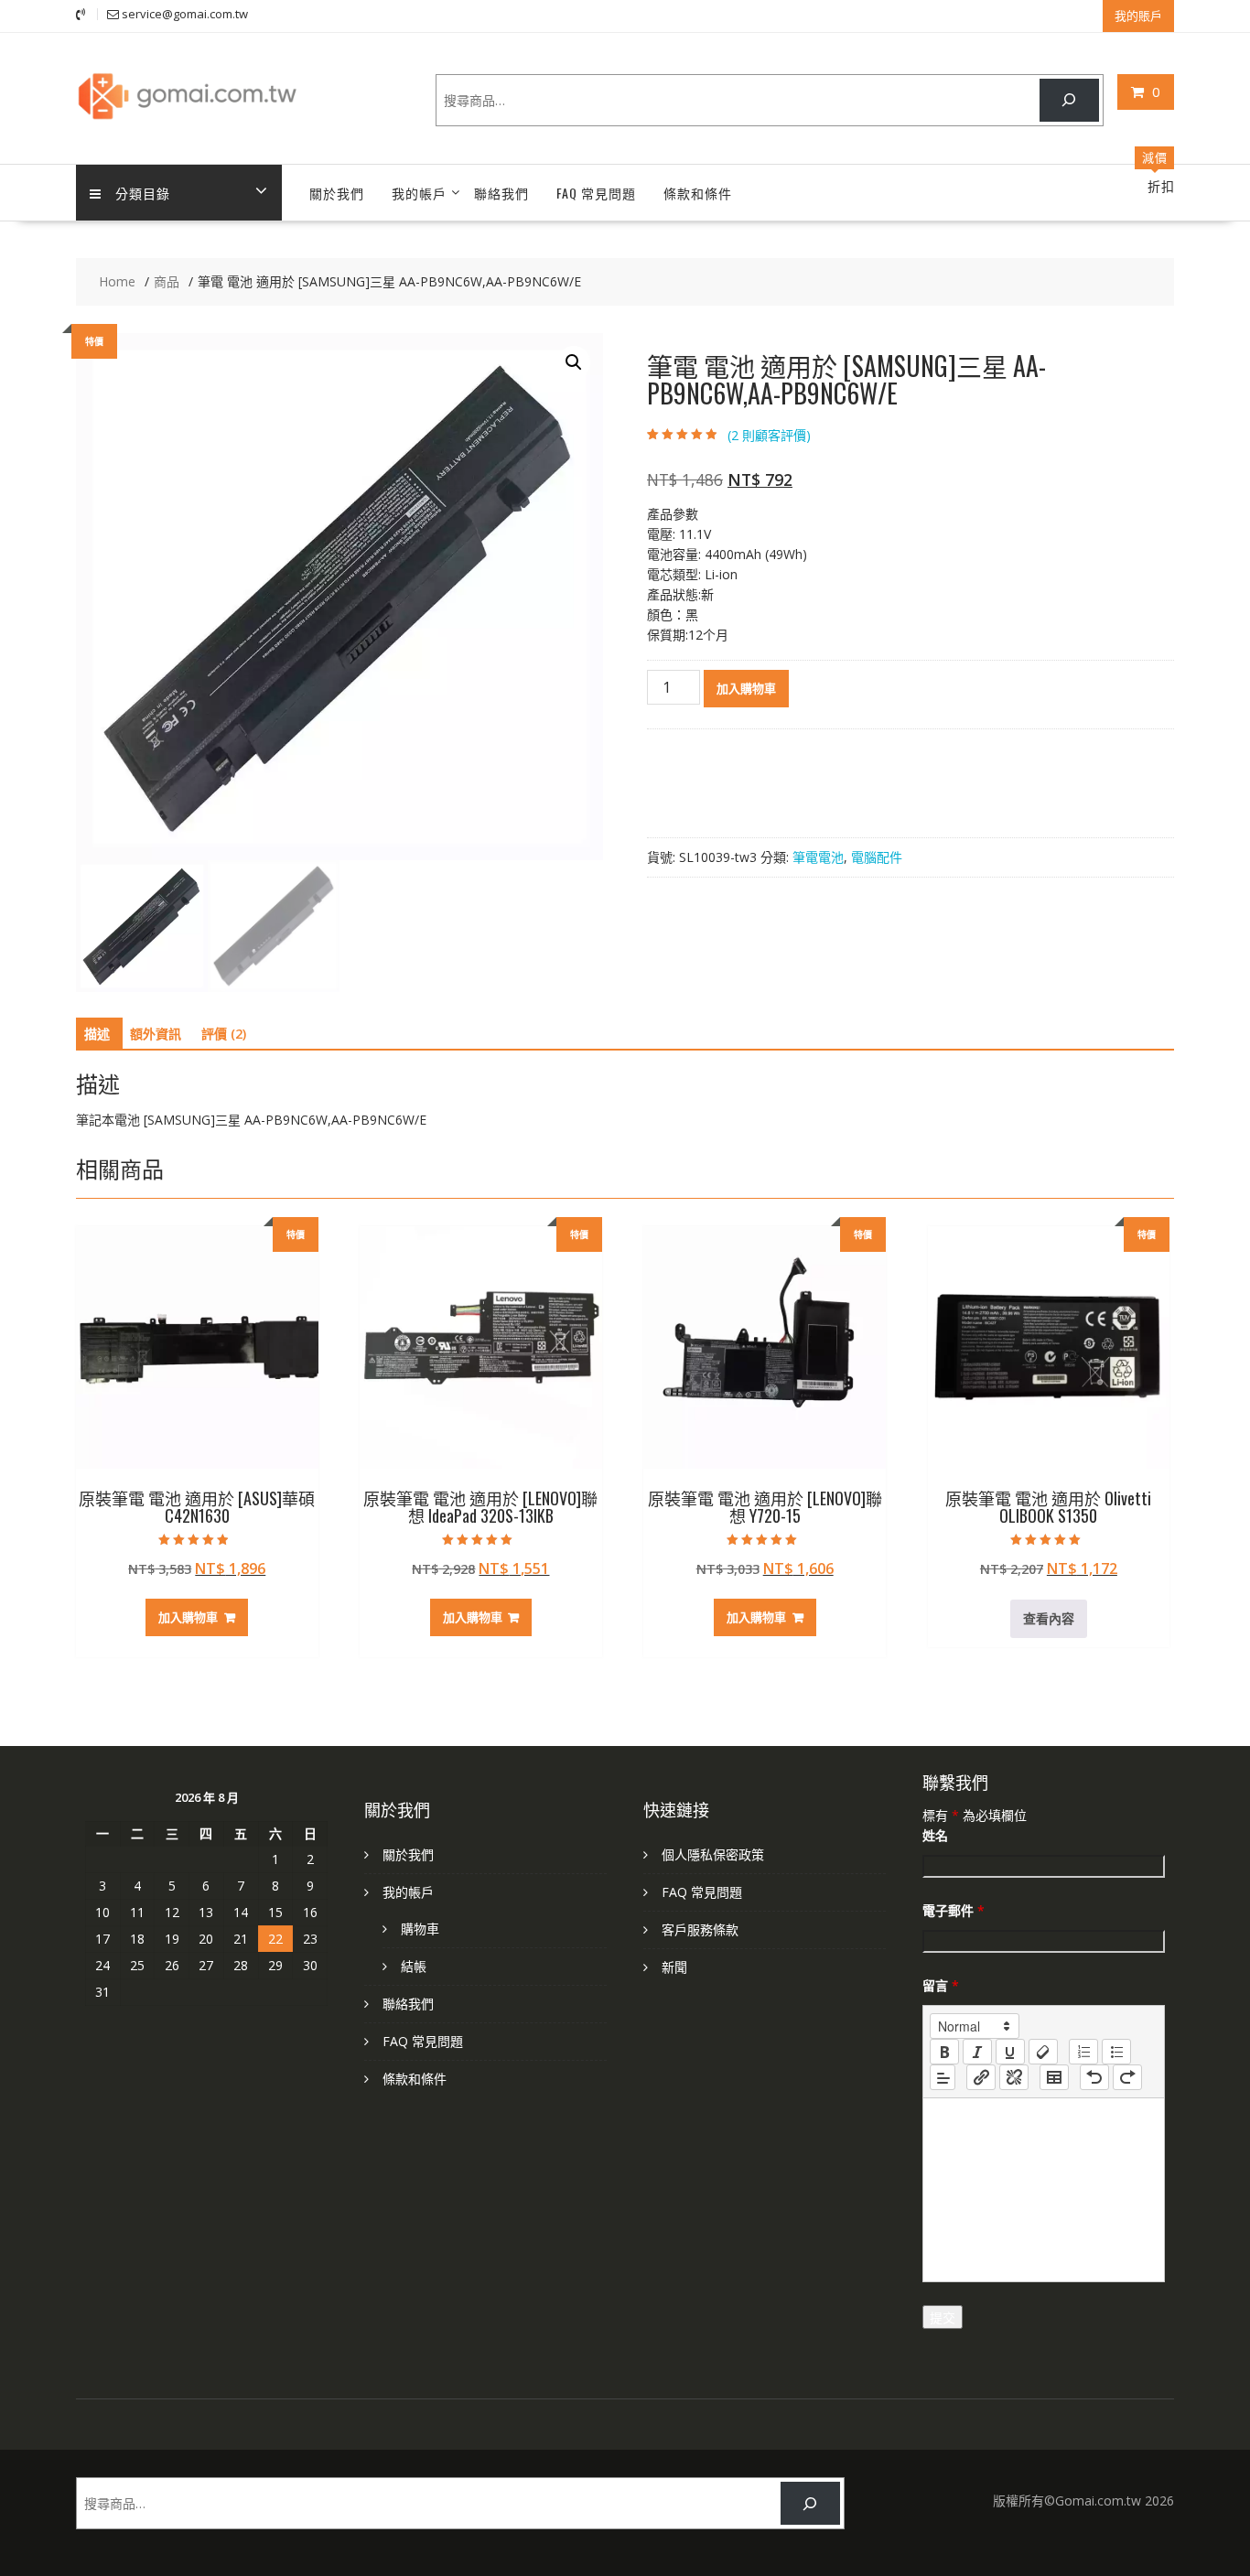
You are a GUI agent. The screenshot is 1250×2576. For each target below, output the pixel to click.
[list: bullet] (1116, 2052)
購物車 (420, 1929)
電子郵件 (954, 1910)
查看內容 (1049, 1618)
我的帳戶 (419, 193)
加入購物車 (746, 688)
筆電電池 (818, 857)
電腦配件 (877, 857)
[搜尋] (1069, 100)
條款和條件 (698, 193)
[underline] (1010, 2052)
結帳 (414, 1966)
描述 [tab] (97, 1034)
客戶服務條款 (700, 1929)
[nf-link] (981, 2077)
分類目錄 (143, 193)
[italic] (977, 2052)
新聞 (674, 1967)
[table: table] (1054, 2077)
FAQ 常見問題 (596, 193)
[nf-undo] (1094, 2077)
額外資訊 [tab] (156, 1034)
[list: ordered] (1083, 2052)
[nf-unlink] (1014, 2077)
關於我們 (337, 193)
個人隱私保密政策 (713, 1854)
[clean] (1043, 2052)
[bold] (944, 2052)
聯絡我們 (501, 193)
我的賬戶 (1138, 16)
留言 (941, 1985)
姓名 (935, 1835)
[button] (574, 362)
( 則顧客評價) (769, 435)
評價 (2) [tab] (224, 1034)
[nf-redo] (1127, 2077)
